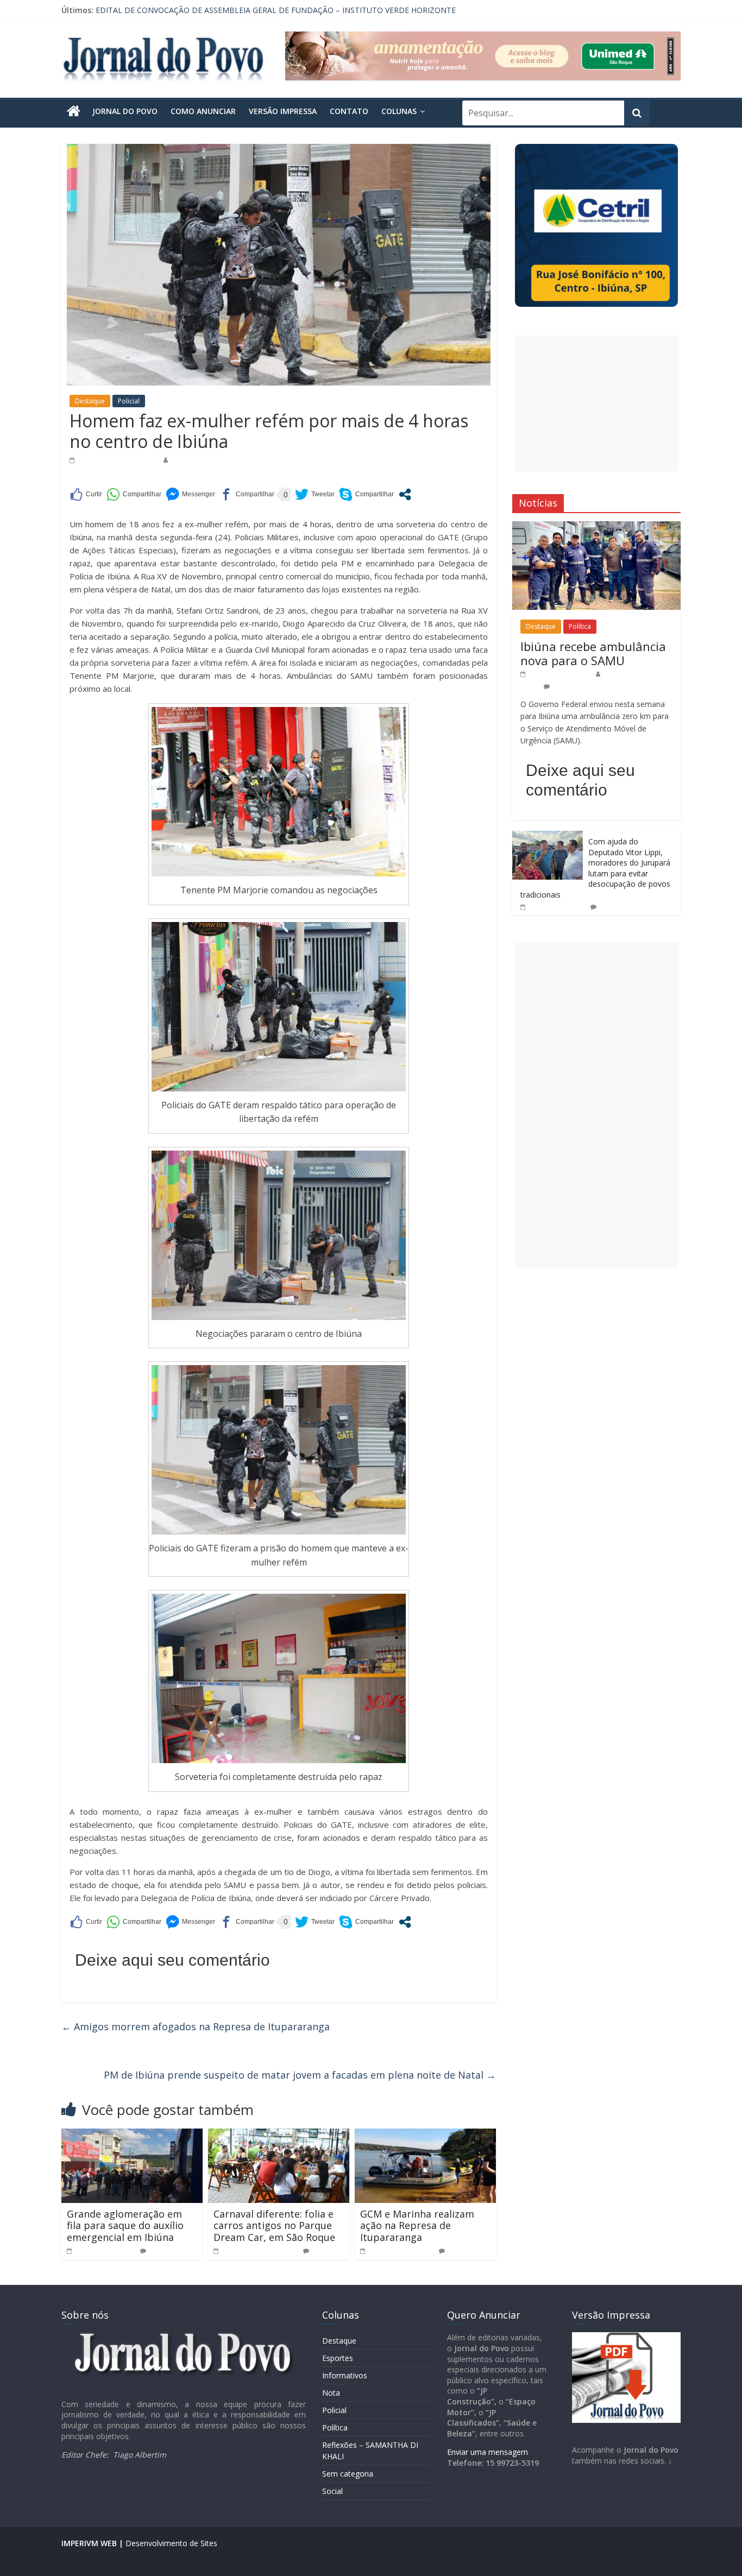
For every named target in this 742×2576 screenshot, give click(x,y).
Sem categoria (348, 2474)
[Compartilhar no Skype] (366, 494)
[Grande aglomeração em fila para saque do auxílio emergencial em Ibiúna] (132, 2135)
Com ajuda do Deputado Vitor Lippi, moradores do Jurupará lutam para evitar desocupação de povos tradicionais (595, 868)
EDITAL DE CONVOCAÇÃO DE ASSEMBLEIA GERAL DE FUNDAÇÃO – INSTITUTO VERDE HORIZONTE (276, 10)
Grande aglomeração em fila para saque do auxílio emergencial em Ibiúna (125, 2225)
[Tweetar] (315, 494)
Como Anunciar (203, 111)
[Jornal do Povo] (74, 111)
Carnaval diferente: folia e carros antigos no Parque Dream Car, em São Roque (274, 2225)
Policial (129, 401)
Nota (331, 2393)
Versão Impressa (283, 111)
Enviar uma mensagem (488, 2452)
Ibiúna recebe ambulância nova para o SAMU (593, 653)
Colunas (399, 111)
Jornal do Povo (125, 111)
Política (580, 626)
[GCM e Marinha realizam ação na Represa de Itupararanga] (425, 2135)
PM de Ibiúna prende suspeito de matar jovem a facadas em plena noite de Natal (300, 2075)
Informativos (345, 2375)
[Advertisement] (596, 403)
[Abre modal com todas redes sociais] (405, 494)
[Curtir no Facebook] (86, 494)
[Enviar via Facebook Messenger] (190, 494)
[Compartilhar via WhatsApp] (134, 494)
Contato (349, 111)
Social (332, 2491)
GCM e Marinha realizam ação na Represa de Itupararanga (417, 2225)
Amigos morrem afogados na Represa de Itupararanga (196, 2026)
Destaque (90, 401)
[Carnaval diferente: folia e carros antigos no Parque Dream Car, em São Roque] (279, 2135)
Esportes (338, 2358)
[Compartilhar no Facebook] (247, 494)
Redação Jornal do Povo (210, 460)
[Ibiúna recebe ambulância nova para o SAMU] (596, 527)
